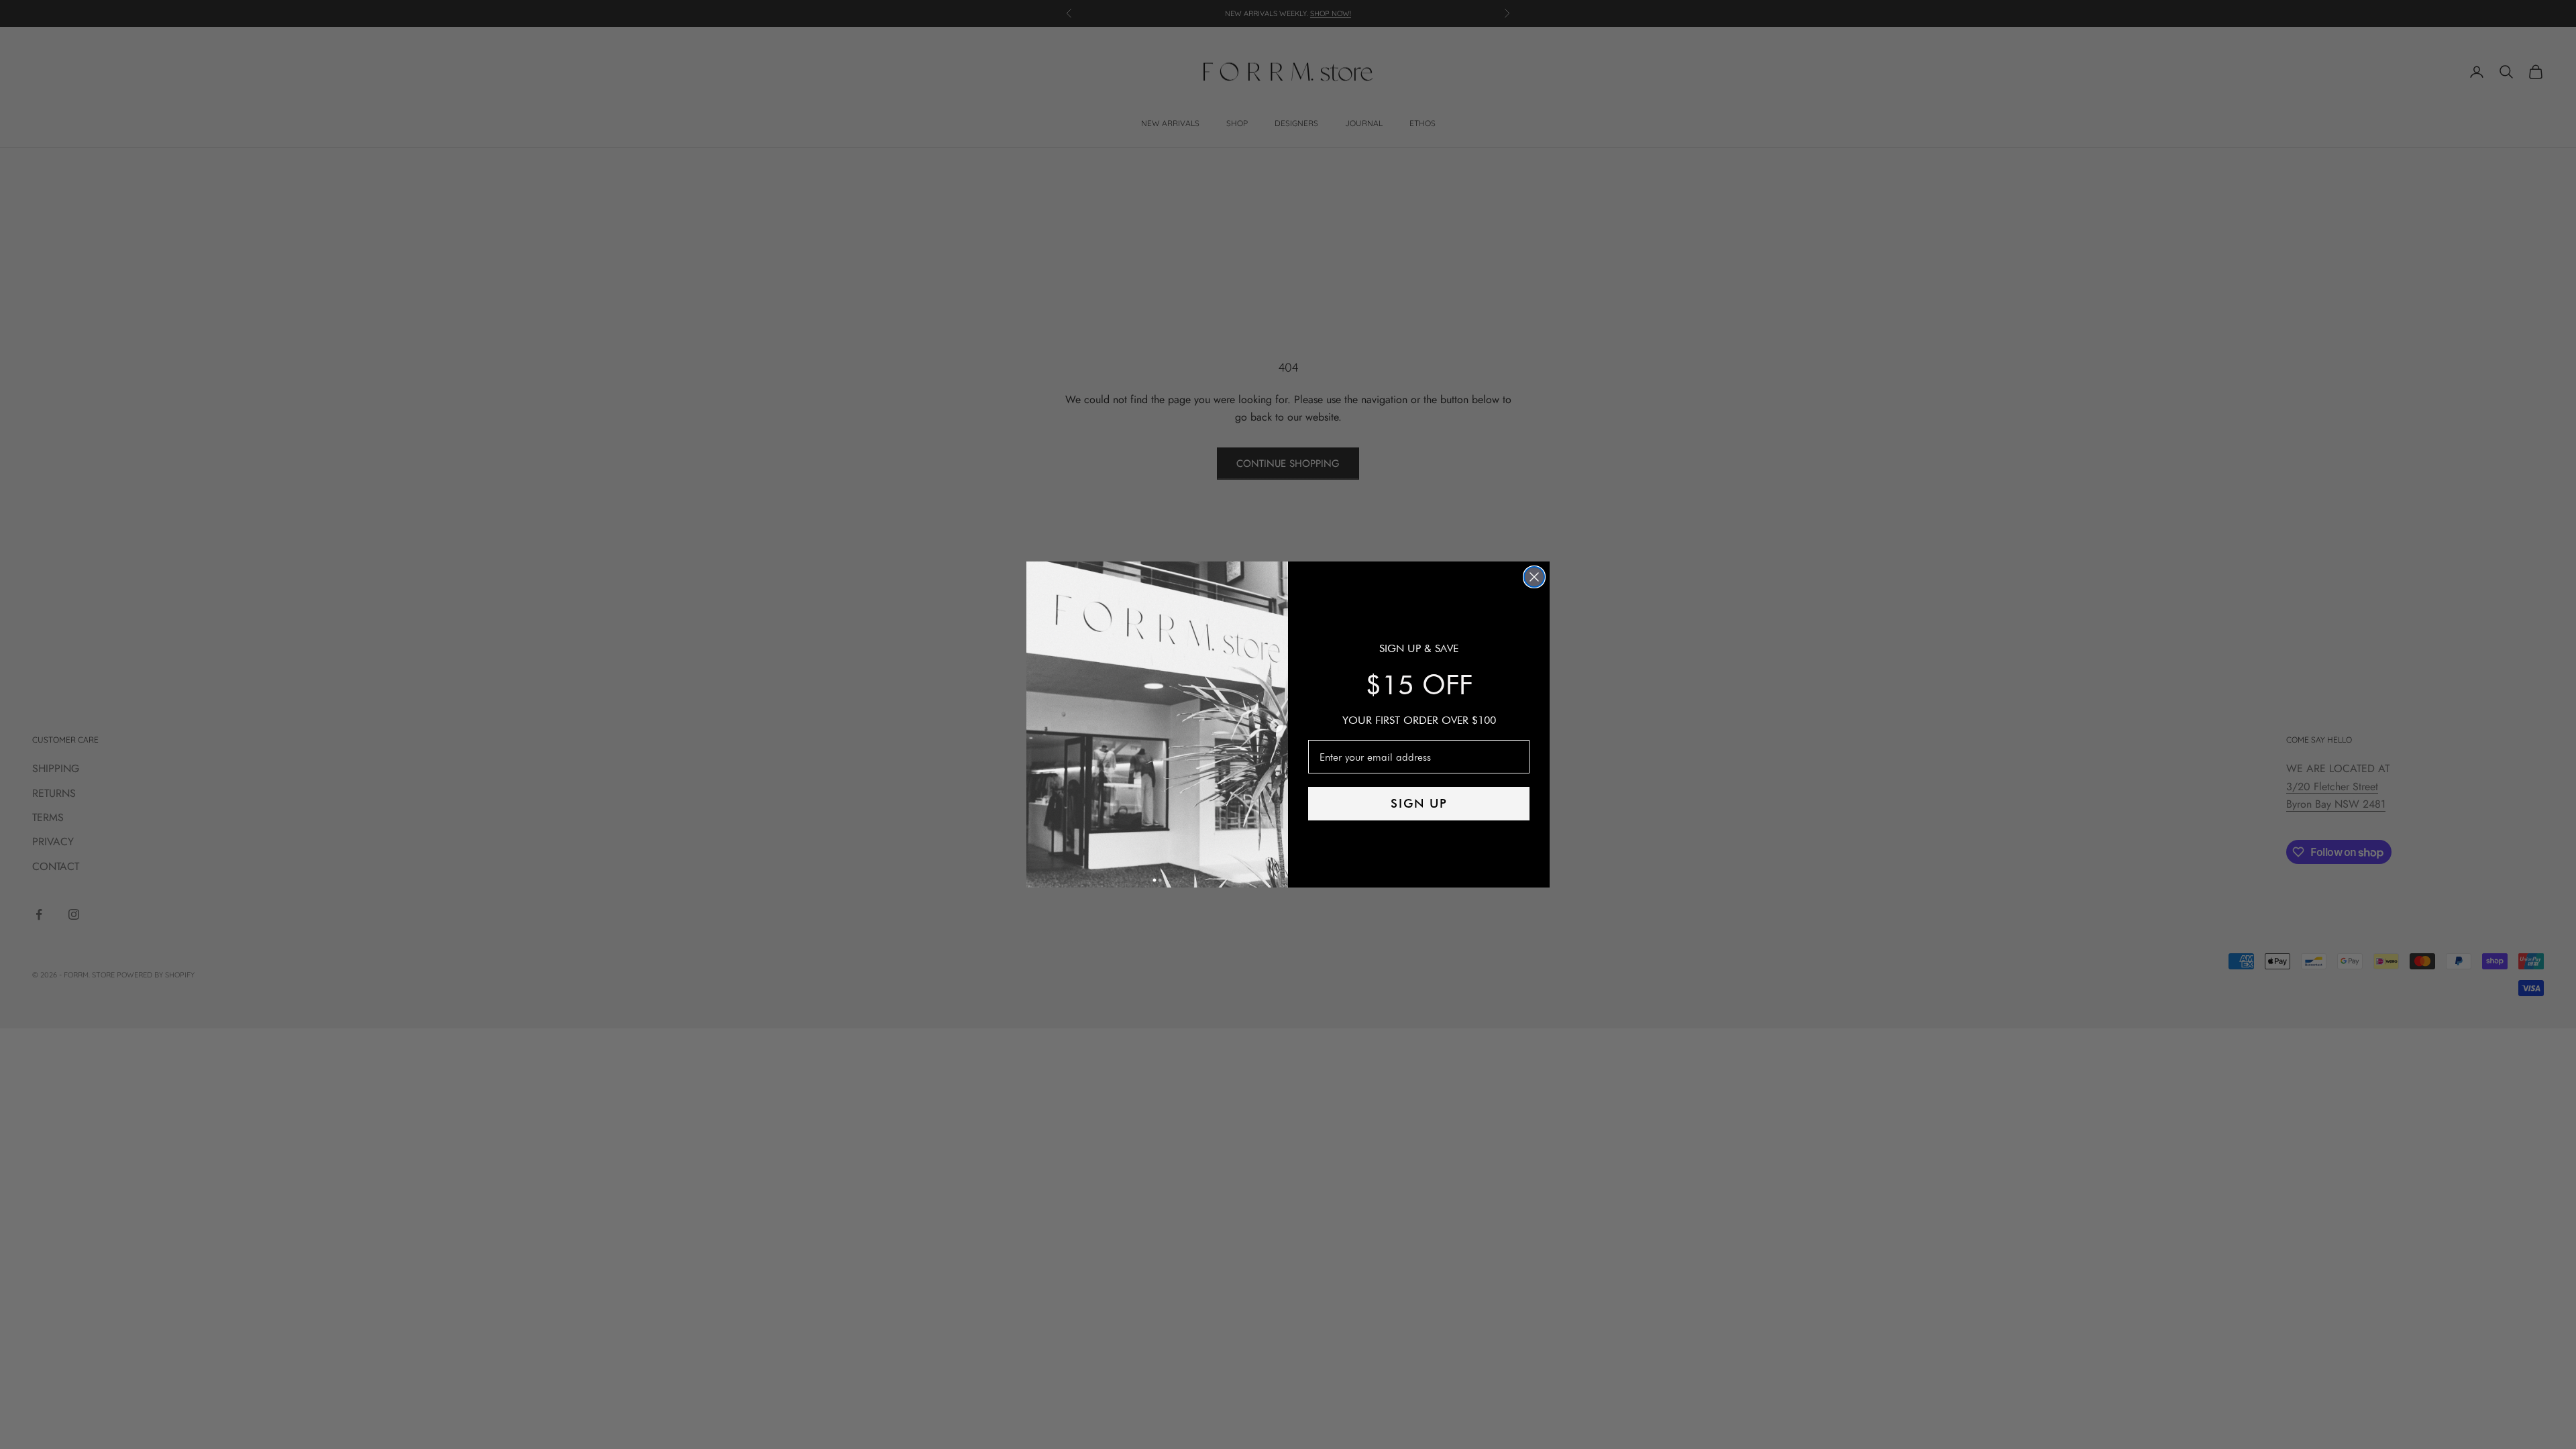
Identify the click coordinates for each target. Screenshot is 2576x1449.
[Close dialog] (1534, 577)
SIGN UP (1419, 803)
